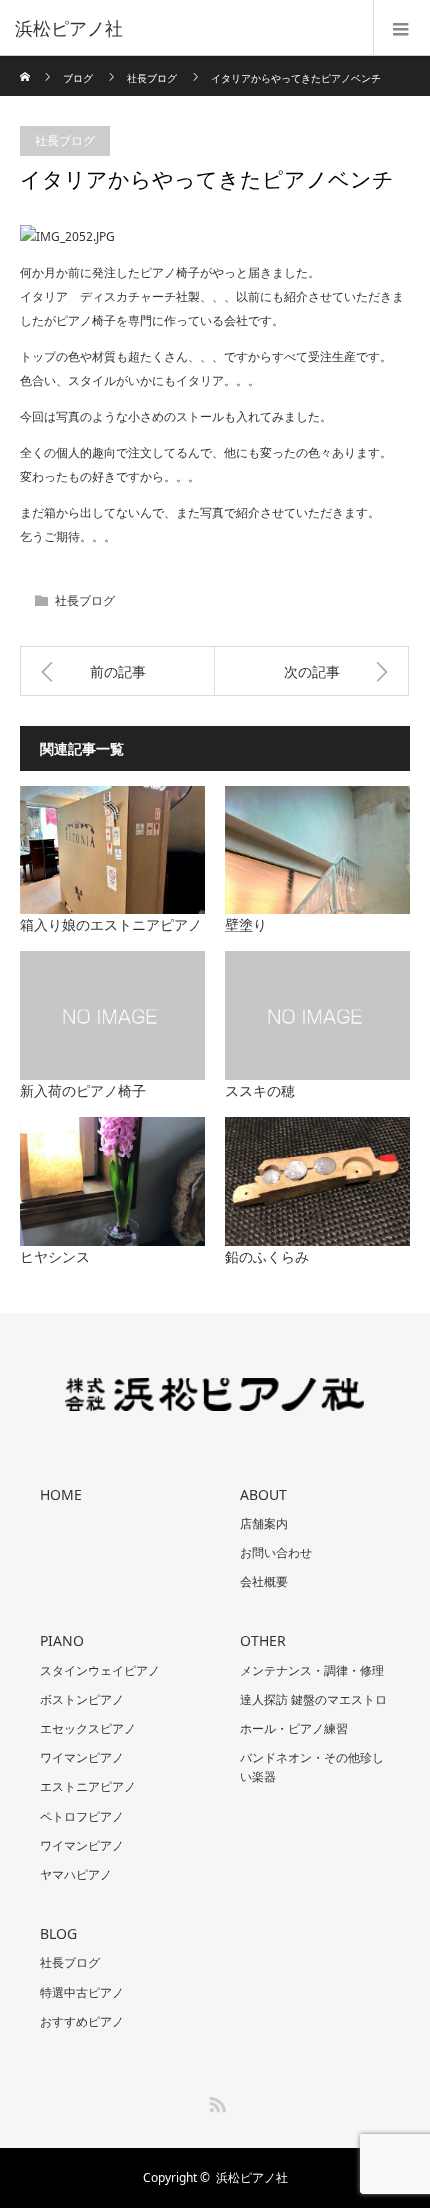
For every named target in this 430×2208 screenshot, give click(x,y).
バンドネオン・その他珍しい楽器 (312, 1767)
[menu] (401, 28)
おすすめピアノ (82, 2021)
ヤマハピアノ (76, 1874)
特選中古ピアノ (82, 1992)
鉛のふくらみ (267, 1256)
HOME (61, 1494)
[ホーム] (26, 63)
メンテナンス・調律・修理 (312, 1670)
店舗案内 (264, 1523)
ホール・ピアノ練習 (294, 1728)
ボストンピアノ (82, 1699)
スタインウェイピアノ (100, 1670)
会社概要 (264, 1581)
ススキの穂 (260, 1090)
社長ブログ (152, 78)
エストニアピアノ (88, 1786)
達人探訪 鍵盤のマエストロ (313, 1699)
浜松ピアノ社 (252, 2177)
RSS (215, 2101)
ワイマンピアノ (82, 1757)
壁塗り (246, 924)
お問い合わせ (276, 1552)
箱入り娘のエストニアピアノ (111, 924)
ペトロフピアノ (82, 1816)
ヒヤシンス (55, 1256)
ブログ (78, 78)
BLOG (58, 1933)
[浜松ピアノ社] (185, 28)
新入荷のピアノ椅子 (83, 1090)
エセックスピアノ (88, 1728)
